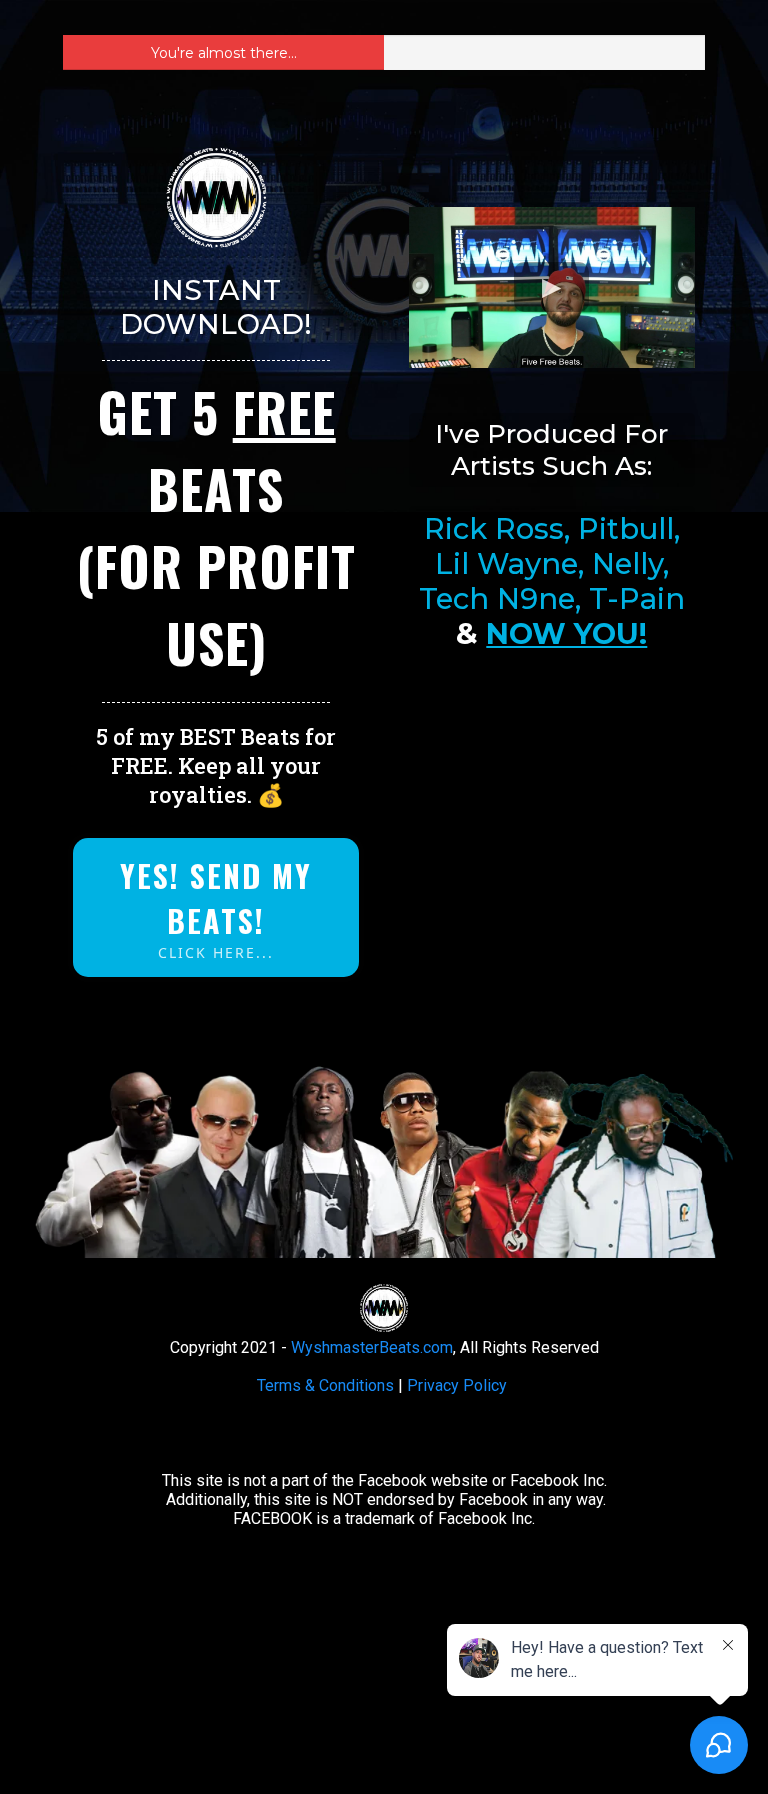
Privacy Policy (457, 1385)
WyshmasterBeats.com (372, 1347)
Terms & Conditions (325, 1385)
